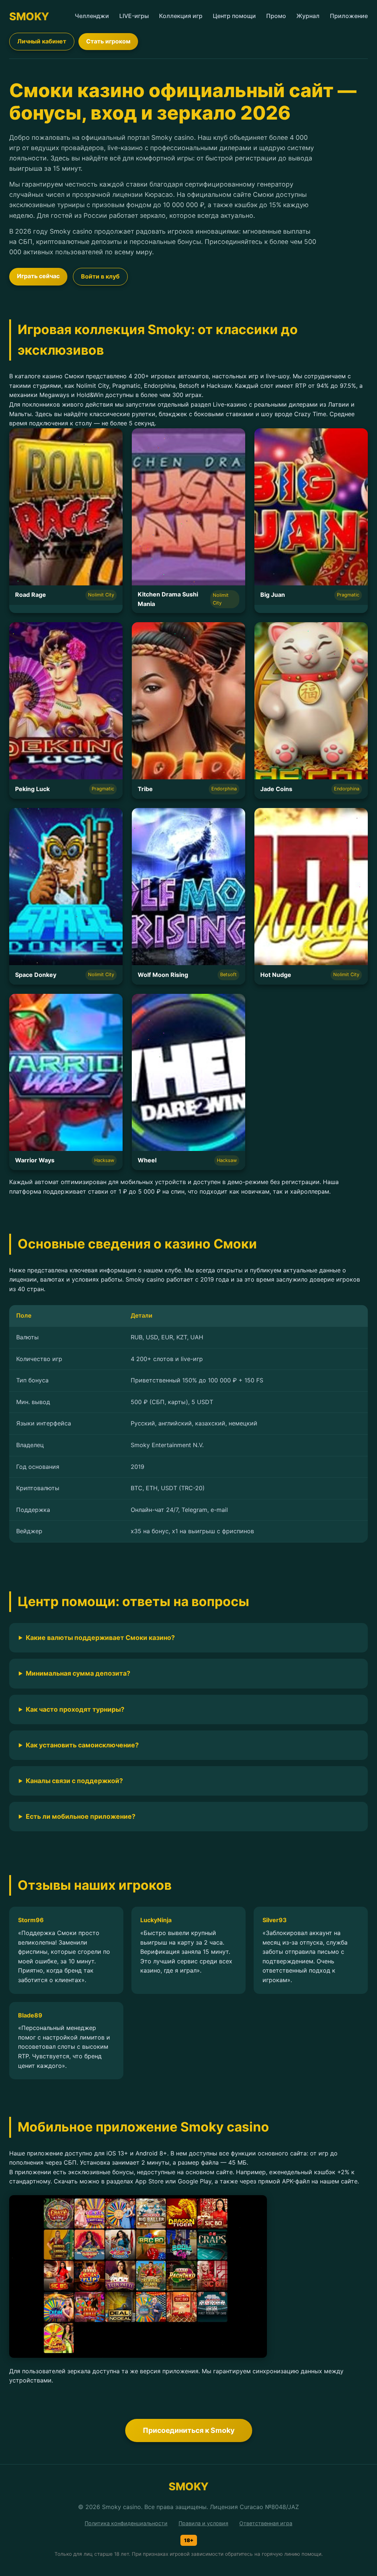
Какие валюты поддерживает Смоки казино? (100, 1638)
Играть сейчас (38, 276)
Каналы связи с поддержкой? (74, 1781)
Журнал (308, 16)
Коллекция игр (181, 16)
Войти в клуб (100, 276)
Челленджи (92, 16)
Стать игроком (108, 41)
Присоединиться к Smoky (189, 2430)
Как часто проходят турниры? (75, 1709)
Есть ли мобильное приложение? (81, 1816)
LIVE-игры (134, 16)
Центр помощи (234, 16)
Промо (276, 16)
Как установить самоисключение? (82, 1745)
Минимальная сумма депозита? (78, 1673)
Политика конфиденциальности (126, 2523)
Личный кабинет (42, 41)
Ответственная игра (266, 2523)
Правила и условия (203, 2523)
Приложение (349, 16)
